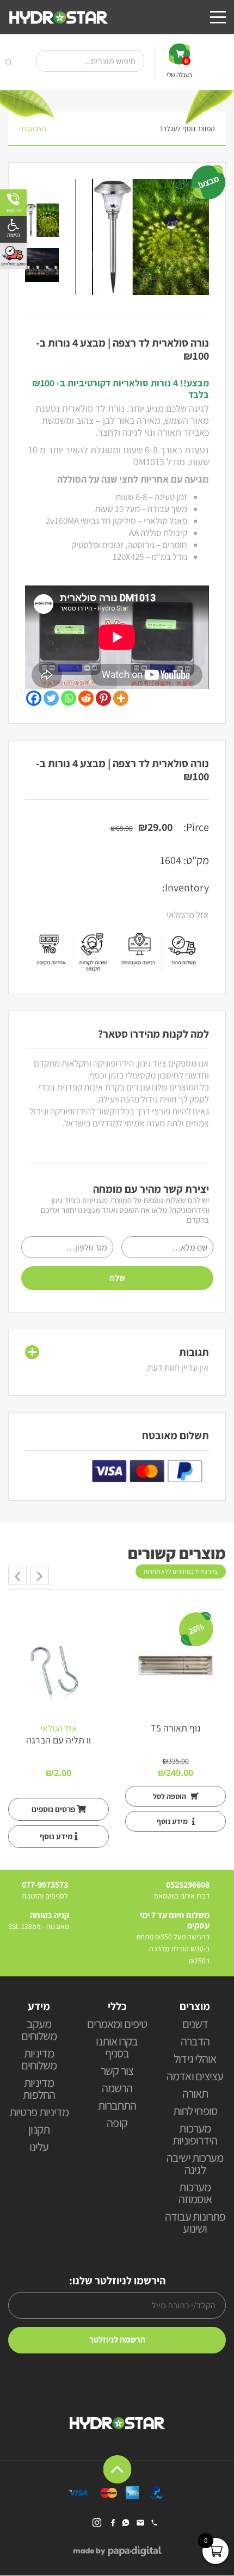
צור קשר (117, 2071)
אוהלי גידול (195, 2059)
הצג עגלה (33, 128)
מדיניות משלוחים (39, 2060)
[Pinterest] (103, 698)
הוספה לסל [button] (170, 1796)
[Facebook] (34, 698)
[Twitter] (51, 698)
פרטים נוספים (54, 1809)
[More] (121, 698)
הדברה (195, 2042)
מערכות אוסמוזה (195, 2194)
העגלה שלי (179, 68)
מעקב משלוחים (39, 2030)
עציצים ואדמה (195, 2077)
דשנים (195, 2025)
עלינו (39, 2147)
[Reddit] (86, 698)
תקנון (39, 2130)
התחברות (117, 2106)
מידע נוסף (173, 1821)
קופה (117, 2124)
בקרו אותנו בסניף (117, 2048)
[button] (13, 229)
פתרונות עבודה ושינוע (195, 2223)
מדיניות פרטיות (39, 2113)
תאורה (195, 2094)
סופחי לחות (195, 2112)
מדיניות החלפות (39, 2089)
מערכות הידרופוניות (195, 2135)
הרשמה (117, 2089)
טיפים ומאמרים (117, 2025)
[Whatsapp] (69, 698)
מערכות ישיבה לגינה (195, 2164)
